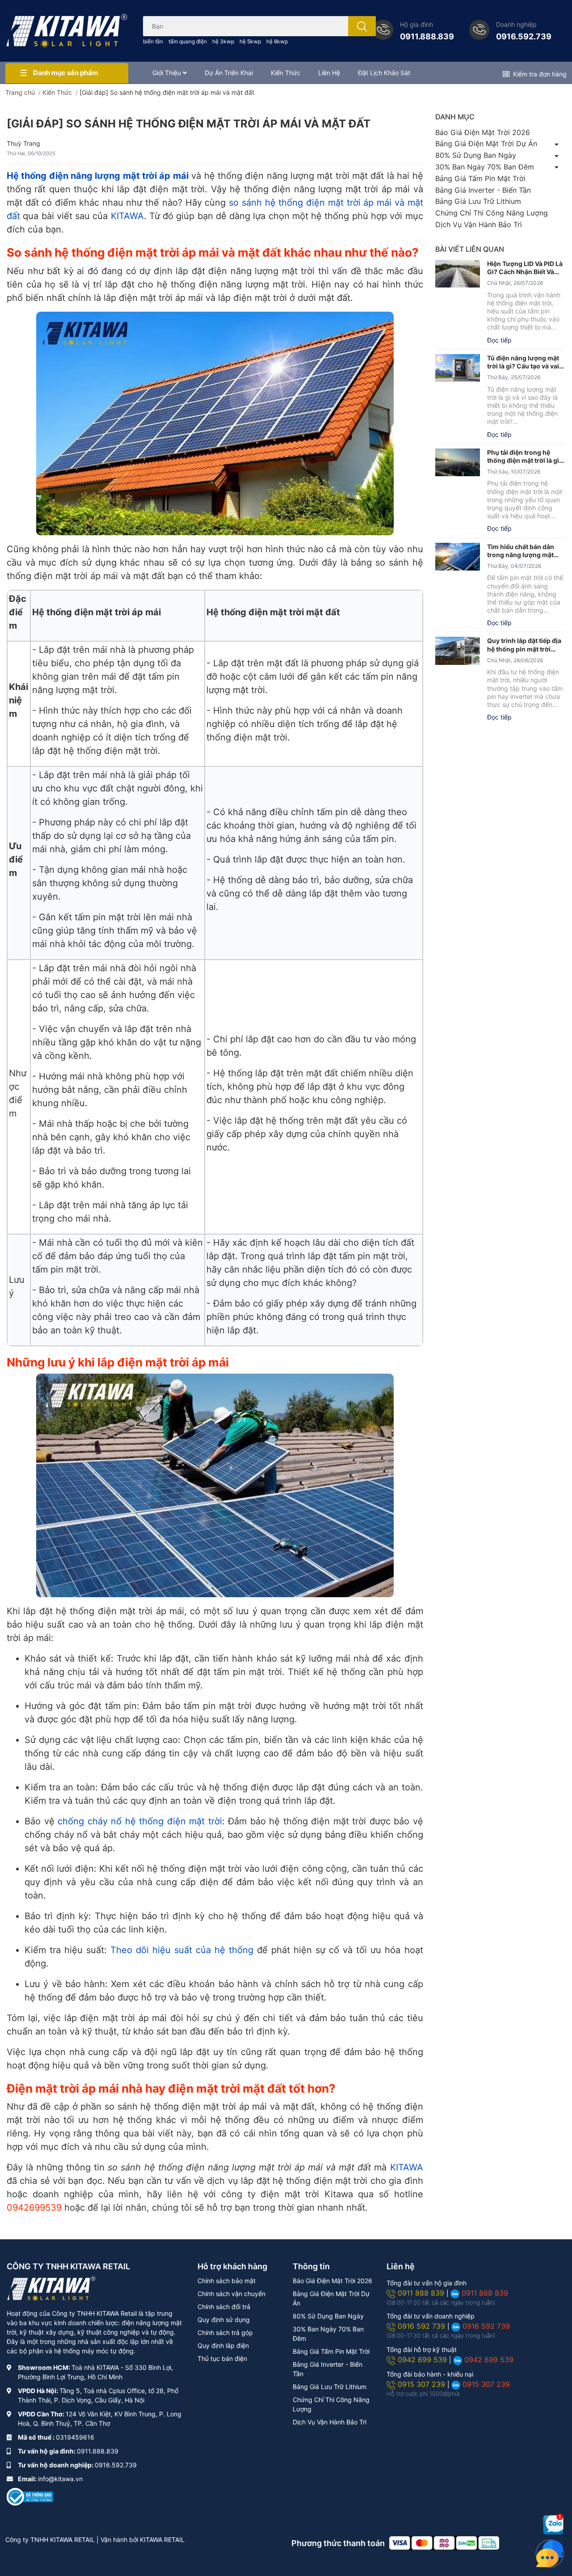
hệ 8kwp (277, 41)
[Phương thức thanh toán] (444, 2542)
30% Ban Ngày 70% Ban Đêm (485, 167)
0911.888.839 (427, 36)
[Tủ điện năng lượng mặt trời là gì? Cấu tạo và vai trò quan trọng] (458, 368)
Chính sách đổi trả (224, 2307)
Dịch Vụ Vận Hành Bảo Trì (479, 224)
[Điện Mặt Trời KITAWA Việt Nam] (67, 31)
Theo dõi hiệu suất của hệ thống (182, 1950)
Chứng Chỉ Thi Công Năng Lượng (492, 213)
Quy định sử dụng (224, 2320)
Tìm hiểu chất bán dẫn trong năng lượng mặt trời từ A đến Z (521, 551)
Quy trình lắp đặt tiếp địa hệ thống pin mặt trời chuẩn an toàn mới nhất (524, 645)
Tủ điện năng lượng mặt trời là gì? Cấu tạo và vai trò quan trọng (523, 362)
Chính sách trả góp (225, 2333)
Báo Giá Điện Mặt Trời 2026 (483, 132)
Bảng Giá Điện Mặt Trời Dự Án (486, 144)
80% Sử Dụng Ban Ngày (476, 155)
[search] (362, 26)
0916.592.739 (524, 36)
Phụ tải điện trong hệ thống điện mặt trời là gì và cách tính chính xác (523, 457)
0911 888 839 (422, 2293)
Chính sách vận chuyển (231, 2294)
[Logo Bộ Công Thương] (30, 2496)
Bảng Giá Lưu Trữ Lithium (478, 201)
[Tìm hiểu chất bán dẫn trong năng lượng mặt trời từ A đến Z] (458, 557)
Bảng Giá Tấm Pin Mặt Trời (480, 178)
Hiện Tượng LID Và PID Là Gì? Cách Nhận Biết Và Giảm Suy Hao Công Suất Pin (525, 268)
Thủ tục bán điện (222, 2358)
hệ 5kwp (250, 41)
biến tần (153, 41)
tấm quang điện (188, 41)
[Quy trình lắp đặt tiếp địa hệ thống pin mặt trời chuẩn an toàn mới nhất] (458, 651)
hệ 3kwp (223, 41)
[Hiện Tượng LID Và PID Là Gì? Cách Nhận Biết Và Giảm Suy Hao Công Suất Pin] (458, 274)
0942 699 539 (423, 2360)
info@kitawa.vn (60, 2479)
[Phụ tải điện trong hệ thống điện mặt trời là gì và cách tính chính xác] (458, 463)
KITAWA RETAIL (162, 2540)
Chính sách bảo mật (227, 2281)
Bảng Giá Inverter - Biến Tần (483, 190)
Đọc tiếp (499, 340)
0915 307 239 (423, 2384)
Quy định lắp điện (223, 2345)
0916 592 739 (423, 2326)
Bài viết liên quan (470, 249)
